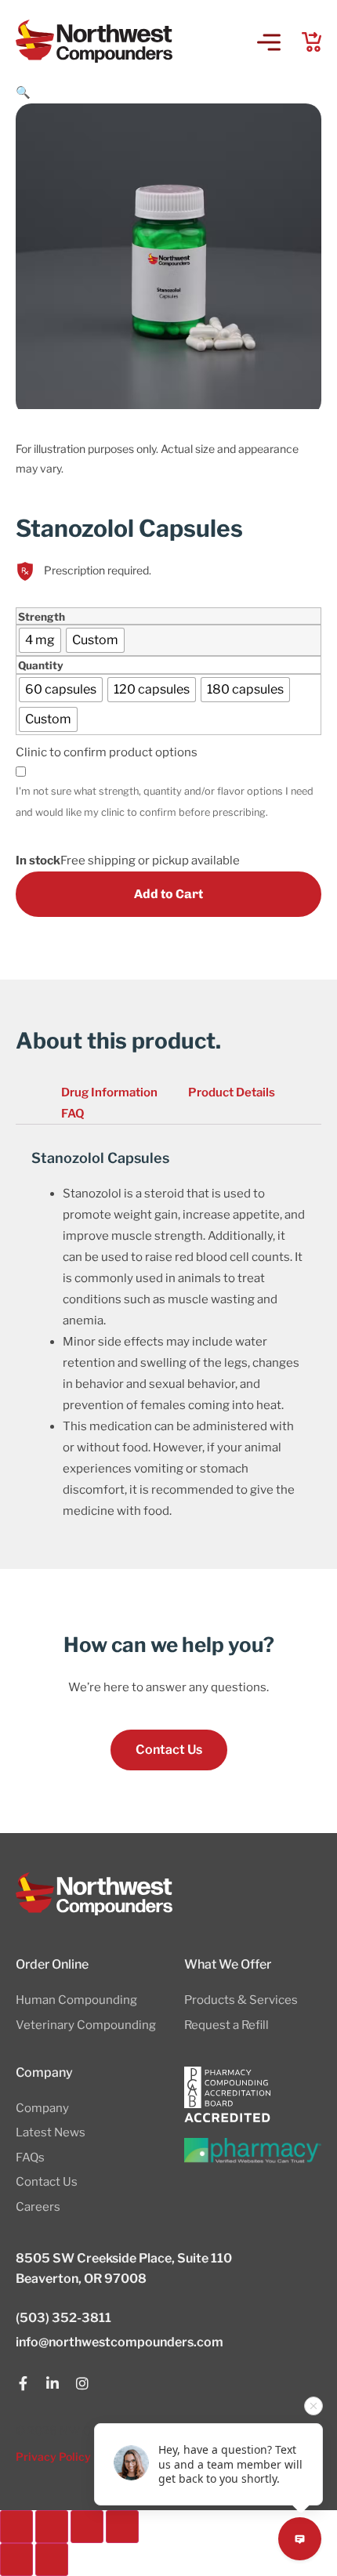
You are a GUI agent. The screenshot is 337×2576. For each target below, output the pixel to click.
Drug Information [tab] (109, 1092)
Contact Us (47, 2182)
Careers (38, 2207)
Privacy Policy (53, 2456)
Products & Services (241, 2000)
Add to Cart (168, 894)
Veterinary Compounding (86, 2025)
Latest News (51, 2132)
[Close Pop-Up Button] (313, 2406)
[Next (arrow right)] (52, 2560)
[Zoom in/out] (16, 2527)
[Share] (87, 2527)
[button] (268, 43)
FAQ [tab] (73, 1114)
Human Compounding (76, 2000)
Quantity (41, 666)
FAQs (30, 2158)
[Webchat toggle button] (300, 2539)
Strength (42, 618)
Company (42, 2108)
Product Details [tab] (232, 1092)
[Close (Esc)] (122, 2527)
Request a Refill (226, 2025)
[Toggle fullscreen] (52, 2527)
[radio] (40, 640)
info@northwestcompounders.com (120, 2342)
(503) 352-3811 (63, 2318)
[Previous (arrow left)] (16, 2560)
